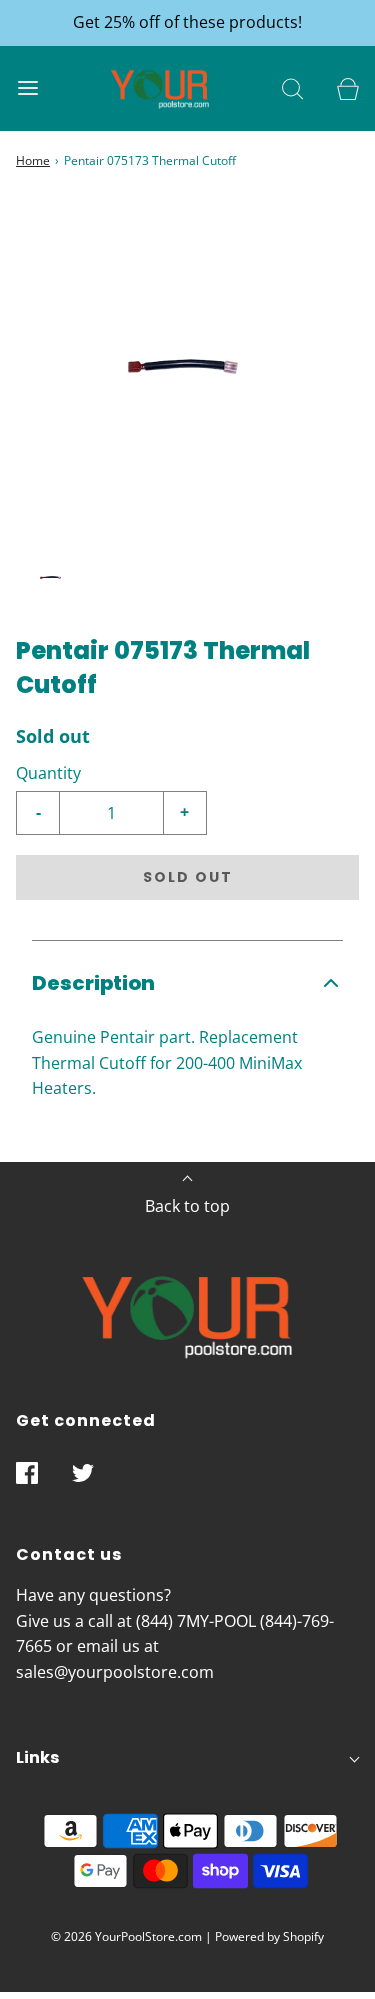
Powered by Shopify (269, 1936)
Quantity (48, 773)
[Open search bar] (292, 88)
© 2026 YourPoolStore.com (126, 1936)
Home (33, 160)
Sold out (188, 877)
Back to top (187, 1206)
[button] (51, 578)
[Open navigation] (27, 88)
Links (37, 1757)
